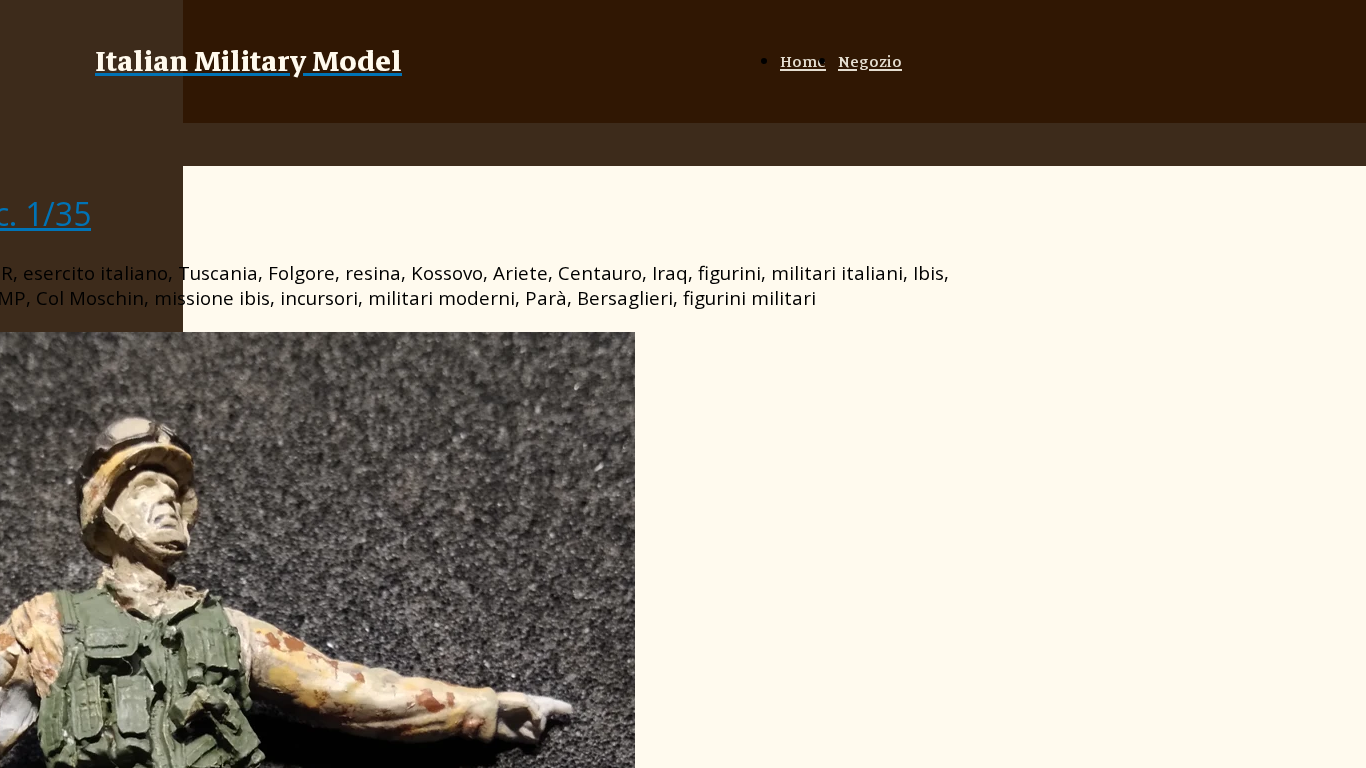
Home (803, 62)
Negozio (870, 62)
